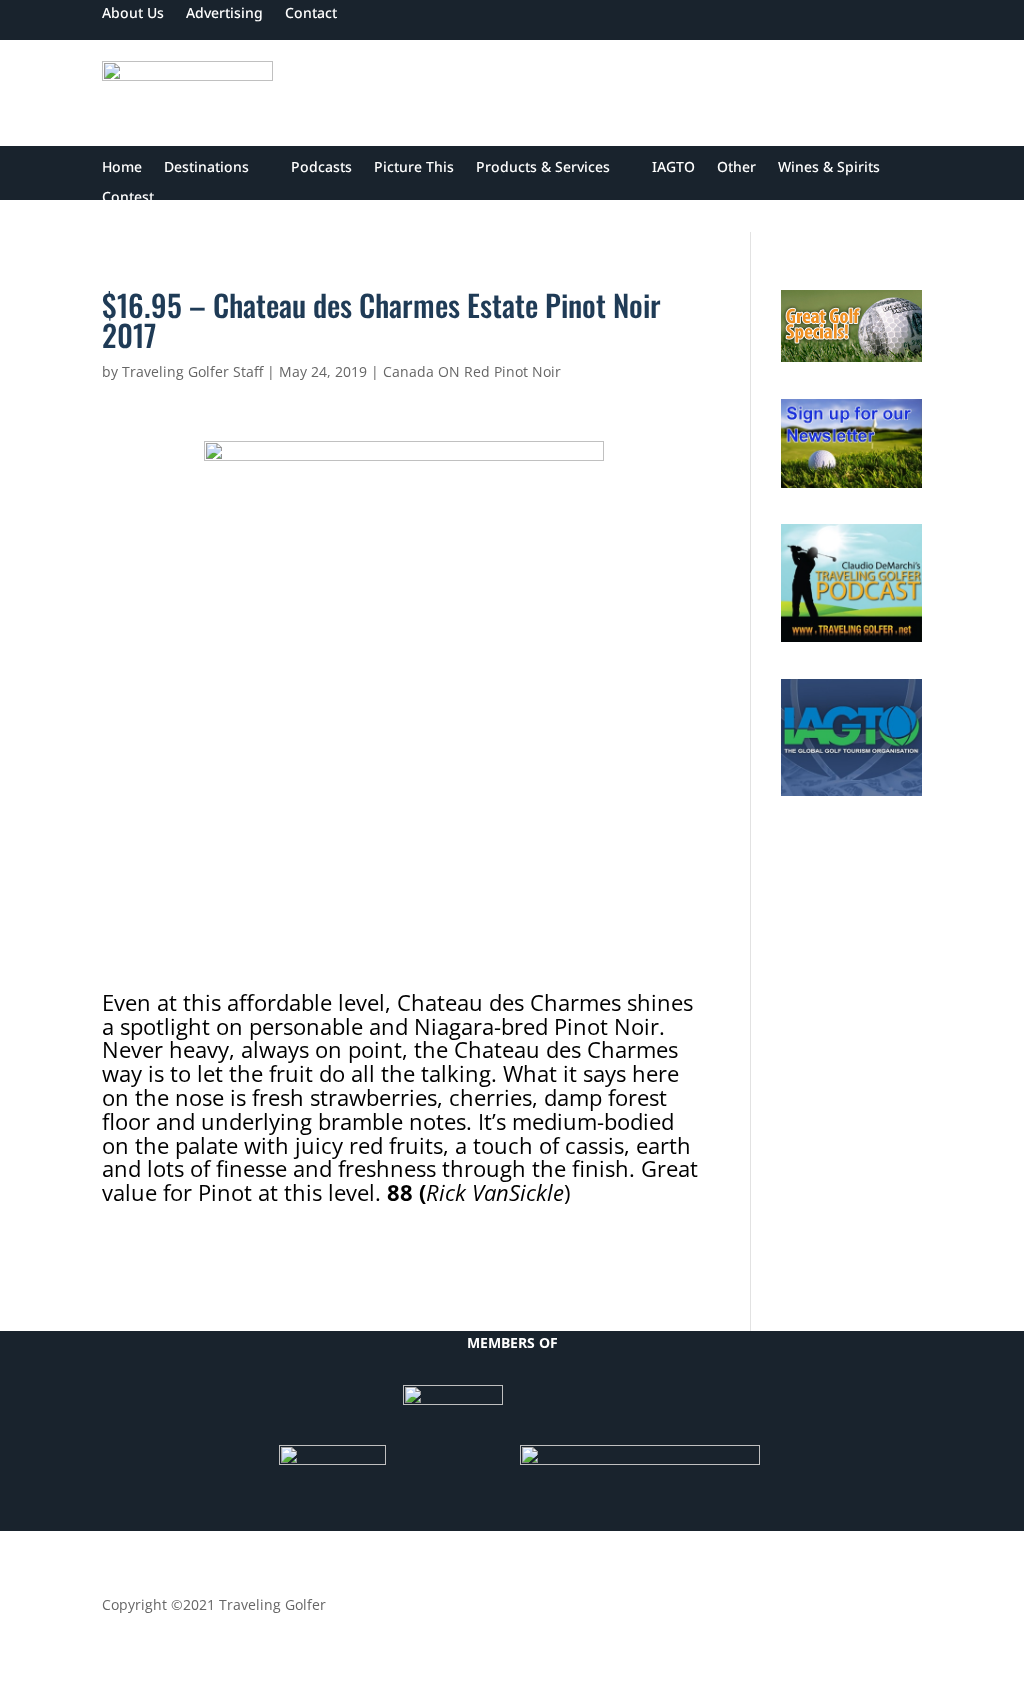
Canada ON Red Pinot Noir (472, 371)
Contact (311, 14)
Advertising (224, 14)
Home (122, 168)
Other (736, 168)
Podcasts (321, 168)
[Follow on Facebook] (746, 1609)
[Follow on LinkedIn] (826, 1609)
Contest (128, 198)
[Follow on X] (786, 1609)
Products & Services (543, 168)
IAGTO (673, 168)
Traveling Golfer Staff (192, 371)
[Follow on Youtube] (866, 1609)
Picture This (414, 168)
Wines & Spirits (829, 168)
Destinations (206, 168)
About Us (133, 14)
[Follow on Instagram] (906, 1609)
